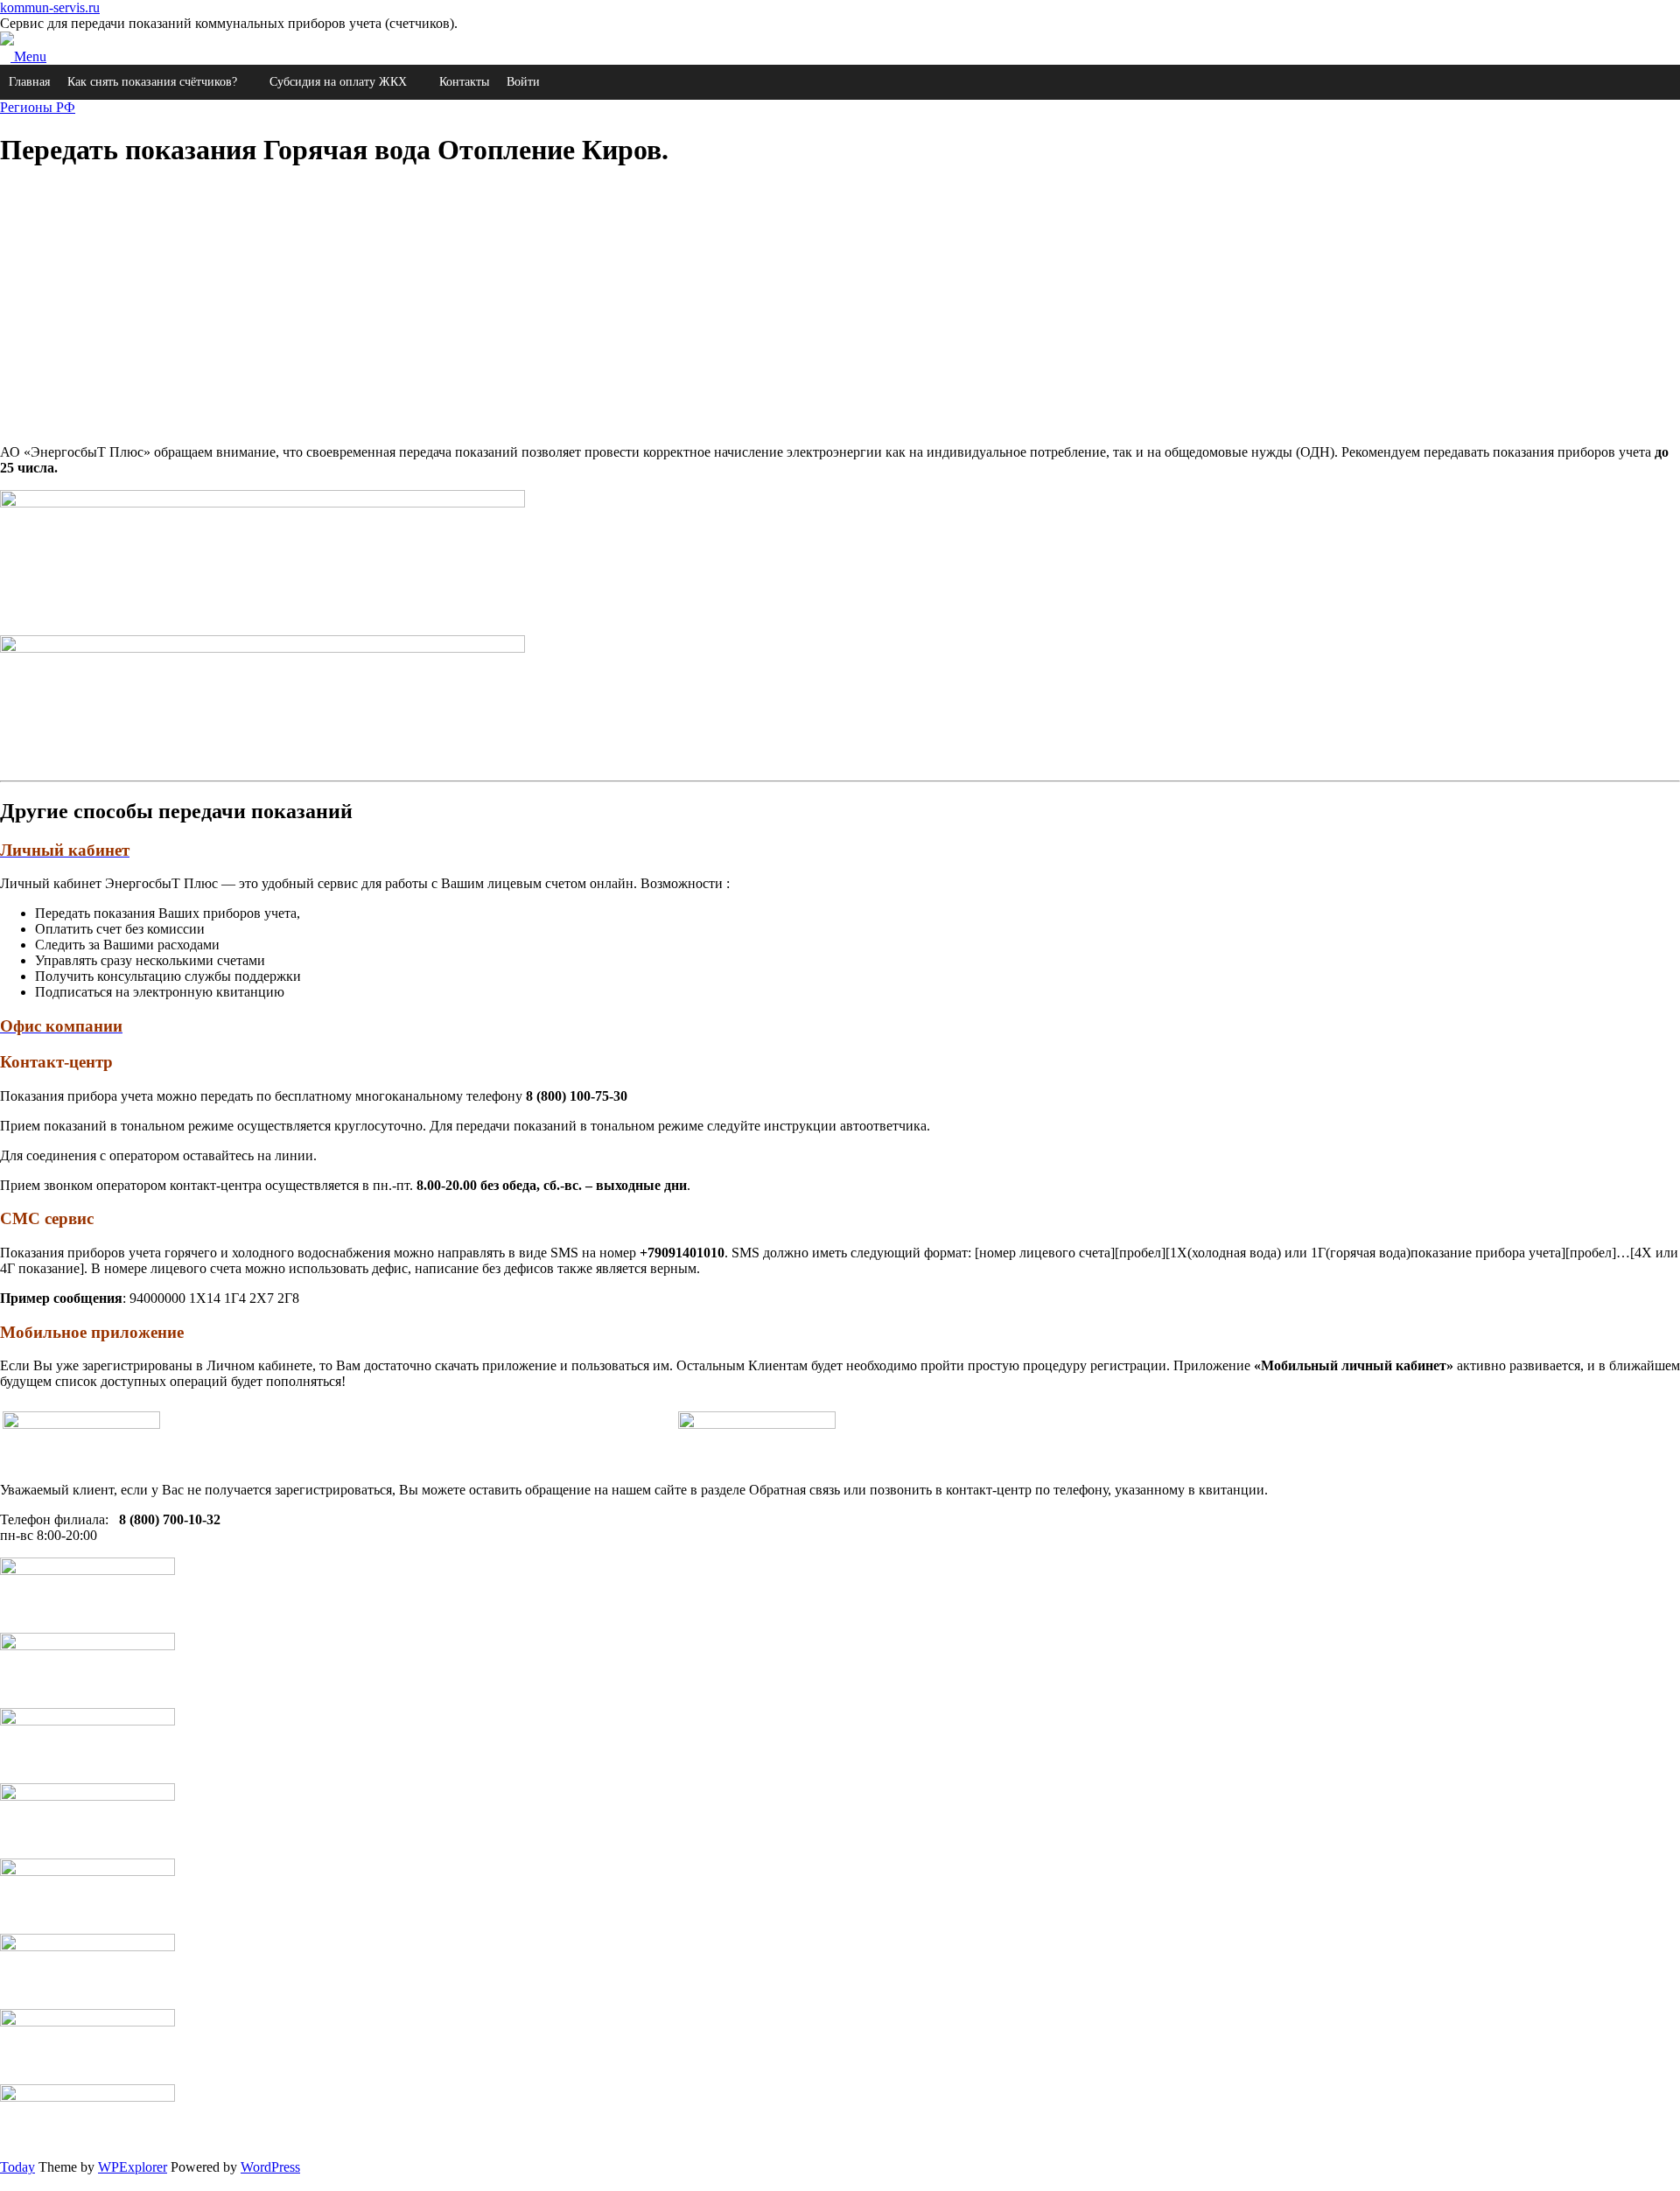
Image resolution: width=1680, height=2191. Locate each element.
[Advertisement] (525, 308)
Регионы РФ (38, 107)
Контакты (464, 82)
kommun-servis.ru (50, 7)
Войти (523, 82)
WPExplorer (133, 2167)
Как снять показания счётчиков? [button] (152, 82)
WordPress (270, 2167)
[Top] (5, 2183)
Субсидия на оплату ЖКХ (338, 82)
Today (17, 2167)
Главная (29, 82)
